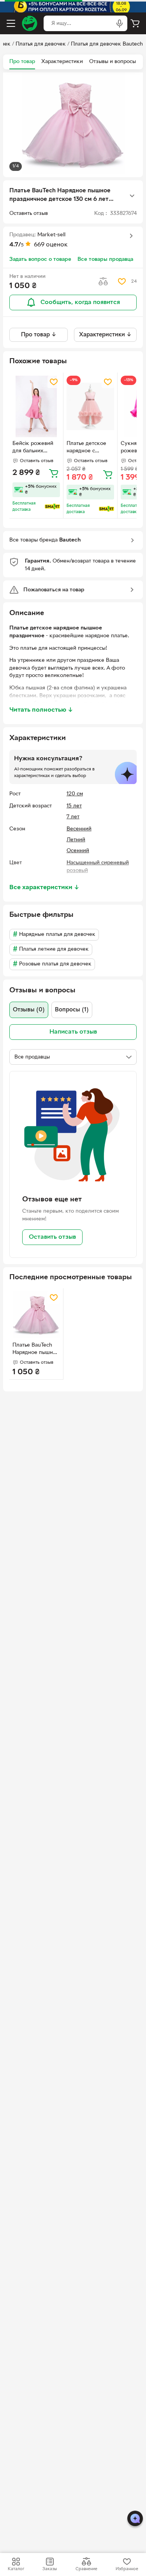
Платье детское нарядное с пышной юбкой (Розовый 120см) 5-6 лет (87, 448)
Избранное (127, 2569)
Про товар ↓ (39, 335)
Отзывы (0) (29, 1010)
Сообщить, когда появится (80, 302)
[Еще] (132, 196)
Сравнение (86, 2569)
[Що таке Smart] (52, 506)
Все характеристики (44, 888)
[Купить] (54, 473)
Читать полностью (41, 710)
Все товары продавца (105, 259)
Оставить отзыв (52, 1237)
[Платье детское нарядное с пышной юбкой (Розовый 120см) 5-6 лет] (90, 407)
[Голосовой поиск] (120, 23)
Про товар (22, 62)
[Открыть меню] (11, 23)
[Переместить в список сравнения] (103, 281)
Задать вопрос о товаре (40, 259)
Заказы (50, 2569)
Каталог (16, 2569)
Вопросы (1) (72, 1010)
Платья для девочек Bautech (107, 44)
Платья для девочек (41, 44)
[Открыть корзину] (135, 23)
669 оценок (51, 245)
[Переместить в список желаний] (122, 281)
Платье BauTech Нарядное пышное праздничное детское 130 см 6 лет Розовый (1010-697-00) (36, 1350)
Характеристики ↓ (105, 335)
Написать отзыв (73, 1032)
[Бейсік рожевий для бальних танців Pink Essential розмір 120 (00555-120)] (36, 407)
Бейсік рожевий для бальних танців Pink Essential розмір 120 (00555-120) (33, 448)
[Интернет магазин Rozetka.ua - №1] (30, 23)
